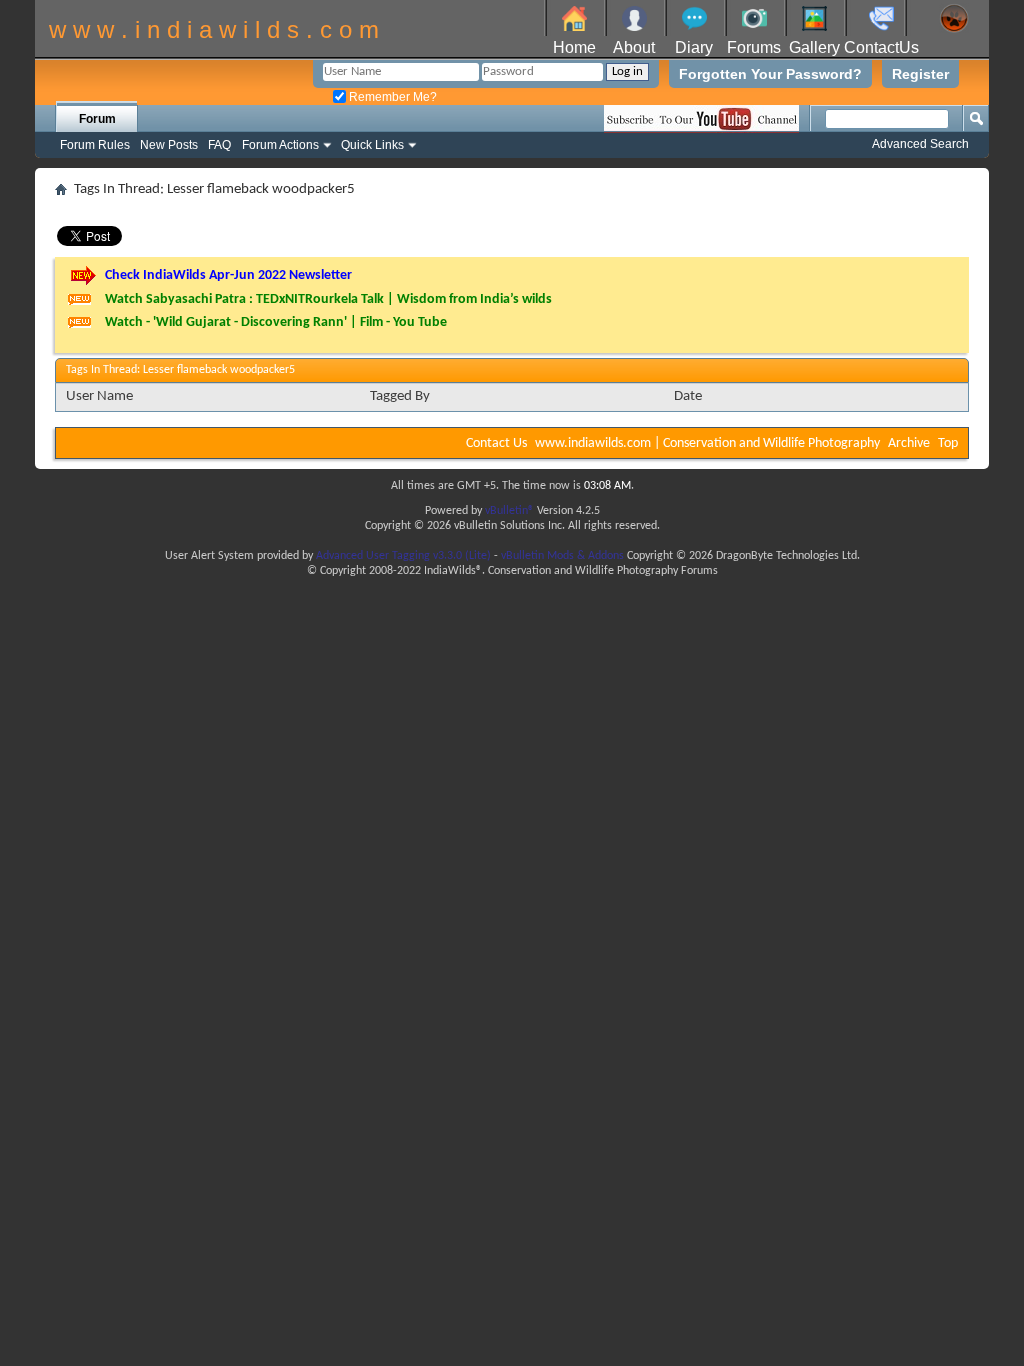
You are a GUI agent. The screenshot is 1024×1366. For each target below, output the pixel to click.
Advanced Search (920, 144)
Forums (754, 47)
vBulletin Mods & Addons (562, 556)
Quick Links (372, 145)
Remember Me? (391, 97)
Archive (909, 443)
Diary (694, 47)
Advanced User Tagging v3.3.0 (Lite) (403, 556)
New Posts (169, 145)
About (634, 47)
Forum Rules (95, 145)
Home (574, 47)
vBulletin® (509, 511)
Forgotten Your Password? (770, 74)
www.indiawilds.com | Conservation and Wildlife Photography (707, 443)
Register (920, 74)
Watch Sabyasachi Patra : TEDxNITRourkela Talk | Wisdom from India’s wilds (328, 299)
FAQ (219, 145)
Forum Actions (280, 145)
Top (948, 443)
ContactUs (881, 47)
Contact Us (496, 443)
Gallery (814, 47)
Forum (97, 119)
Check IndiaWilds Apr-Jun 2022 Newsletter (228, 275)
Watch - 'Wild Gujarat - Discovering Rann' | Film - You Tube (276, 322)
